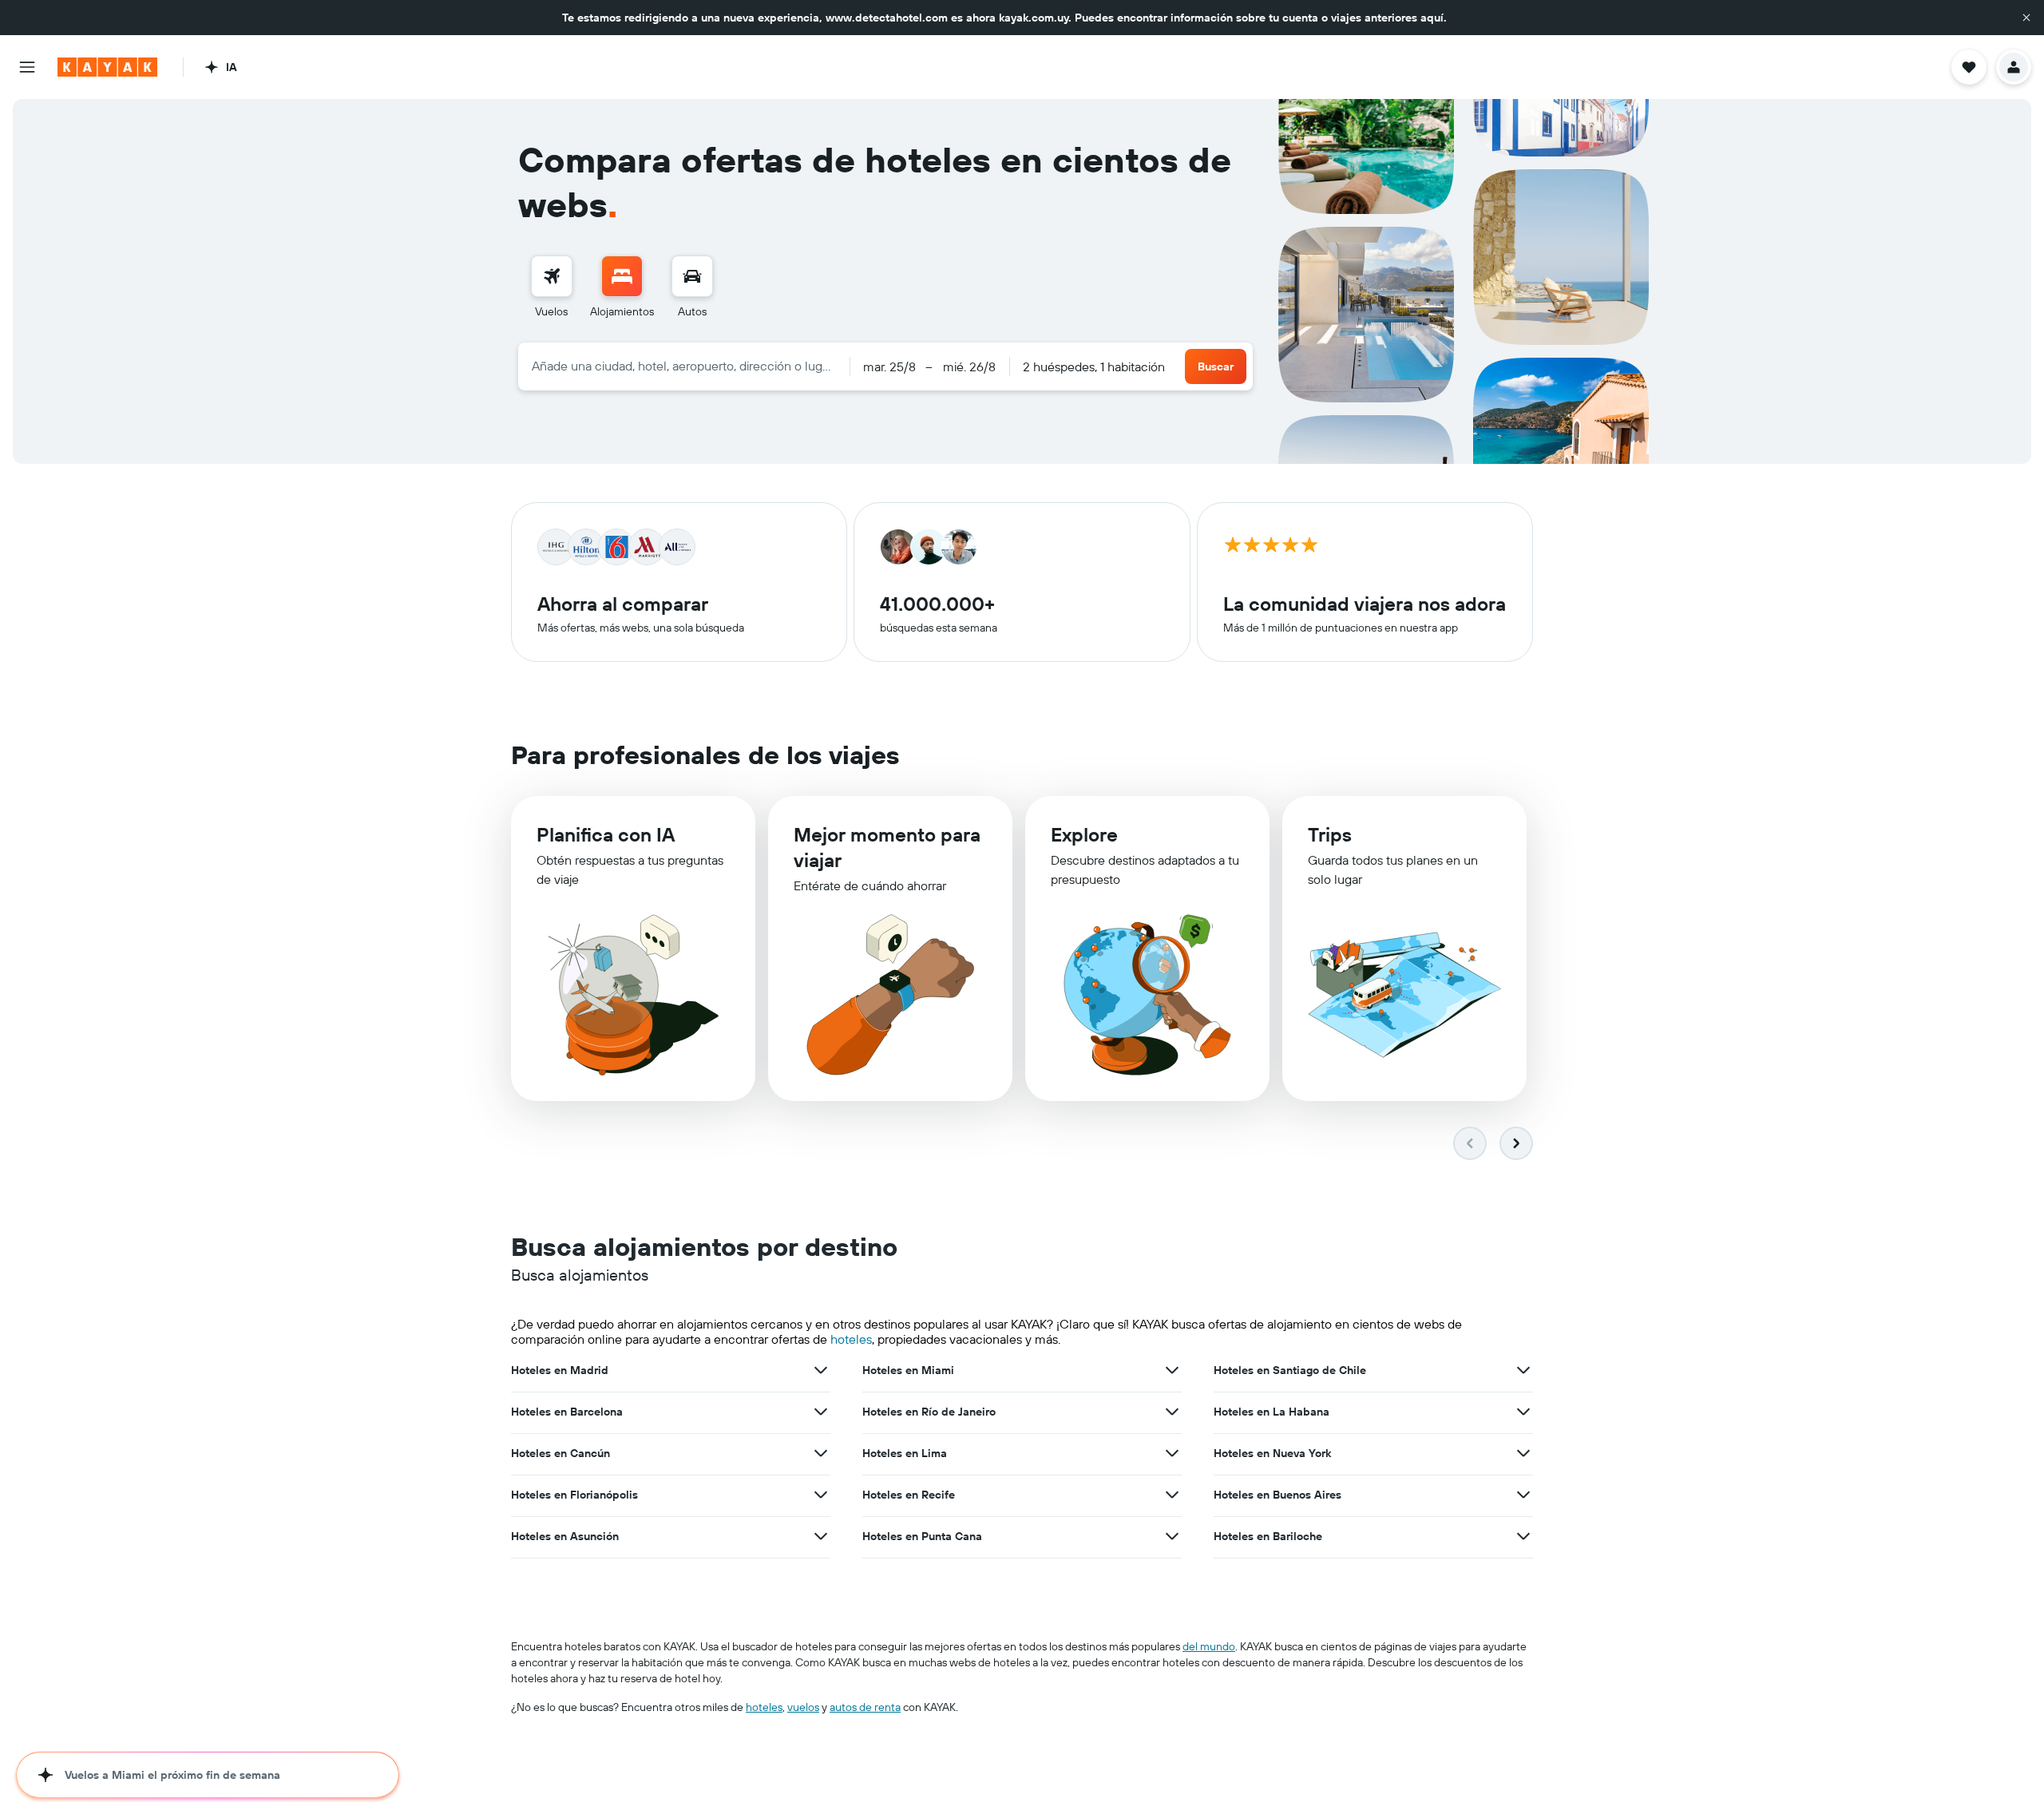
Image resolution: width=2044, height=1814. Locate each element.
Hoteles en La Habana (1272, 1412)
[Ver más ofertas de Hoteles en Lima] (1172, 1453)
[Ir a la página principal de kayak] (107, 67)
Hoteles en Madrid (560, 1370)
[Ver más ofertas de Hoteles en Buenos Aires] (1523, 1495)
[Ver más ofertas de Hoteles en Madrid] (821, 1370)
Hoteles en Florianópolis (574, 1495)
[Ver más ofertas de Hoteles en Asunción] (821, 1536)
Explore (1084, 834)
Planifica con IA (606, 834)
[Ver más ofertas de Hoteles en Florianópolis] (821, 1495)
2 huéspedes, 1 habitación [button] (1094, 366)
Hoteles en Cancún (561, 1453)
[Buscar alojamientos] (622, 276)
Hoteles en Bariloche (1268, 1536)
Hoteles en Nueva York (1272, 1453)
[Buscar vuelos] (552, 276)
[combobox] (684, 366)
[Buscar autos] (692, 276)
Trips (1330, 834)
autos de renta (865, 1707)
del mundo (1209, 1646)
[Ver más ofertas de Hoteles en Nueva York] (1523, 1453)
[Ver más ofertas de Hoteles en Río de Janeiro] (1172, 1412)
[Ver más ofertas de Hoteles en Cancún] (821, 1453)
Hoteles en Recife (909, 1495)
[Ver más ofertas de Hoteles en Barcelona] (821, 1412)
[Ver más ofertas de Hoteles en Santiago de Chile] (1523, 1370)
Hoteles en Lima (905, 1453)
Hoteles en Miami (908, 1370)
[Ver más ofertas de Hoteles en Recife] (1172, 1495)
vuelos (803, 1707)
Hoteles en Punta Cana (922, 1536)
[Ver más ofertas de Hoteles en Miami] (1172, 1370)
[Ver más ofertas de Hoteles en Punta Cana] (1172, 1536)
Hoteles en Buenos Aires (1277, 1495)
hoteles (851, 1339)
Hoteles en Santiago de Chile (1290, 1370)
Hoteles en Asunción (565, 1536)
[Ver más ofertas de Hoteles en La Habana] (1523, 1412)
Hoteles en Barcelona (567, 1412)
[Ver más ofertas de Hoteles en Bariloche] (1523, 1536)
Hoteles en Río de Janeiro (929, 1412)
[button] (2026, 18)
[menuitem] (552, 287)
